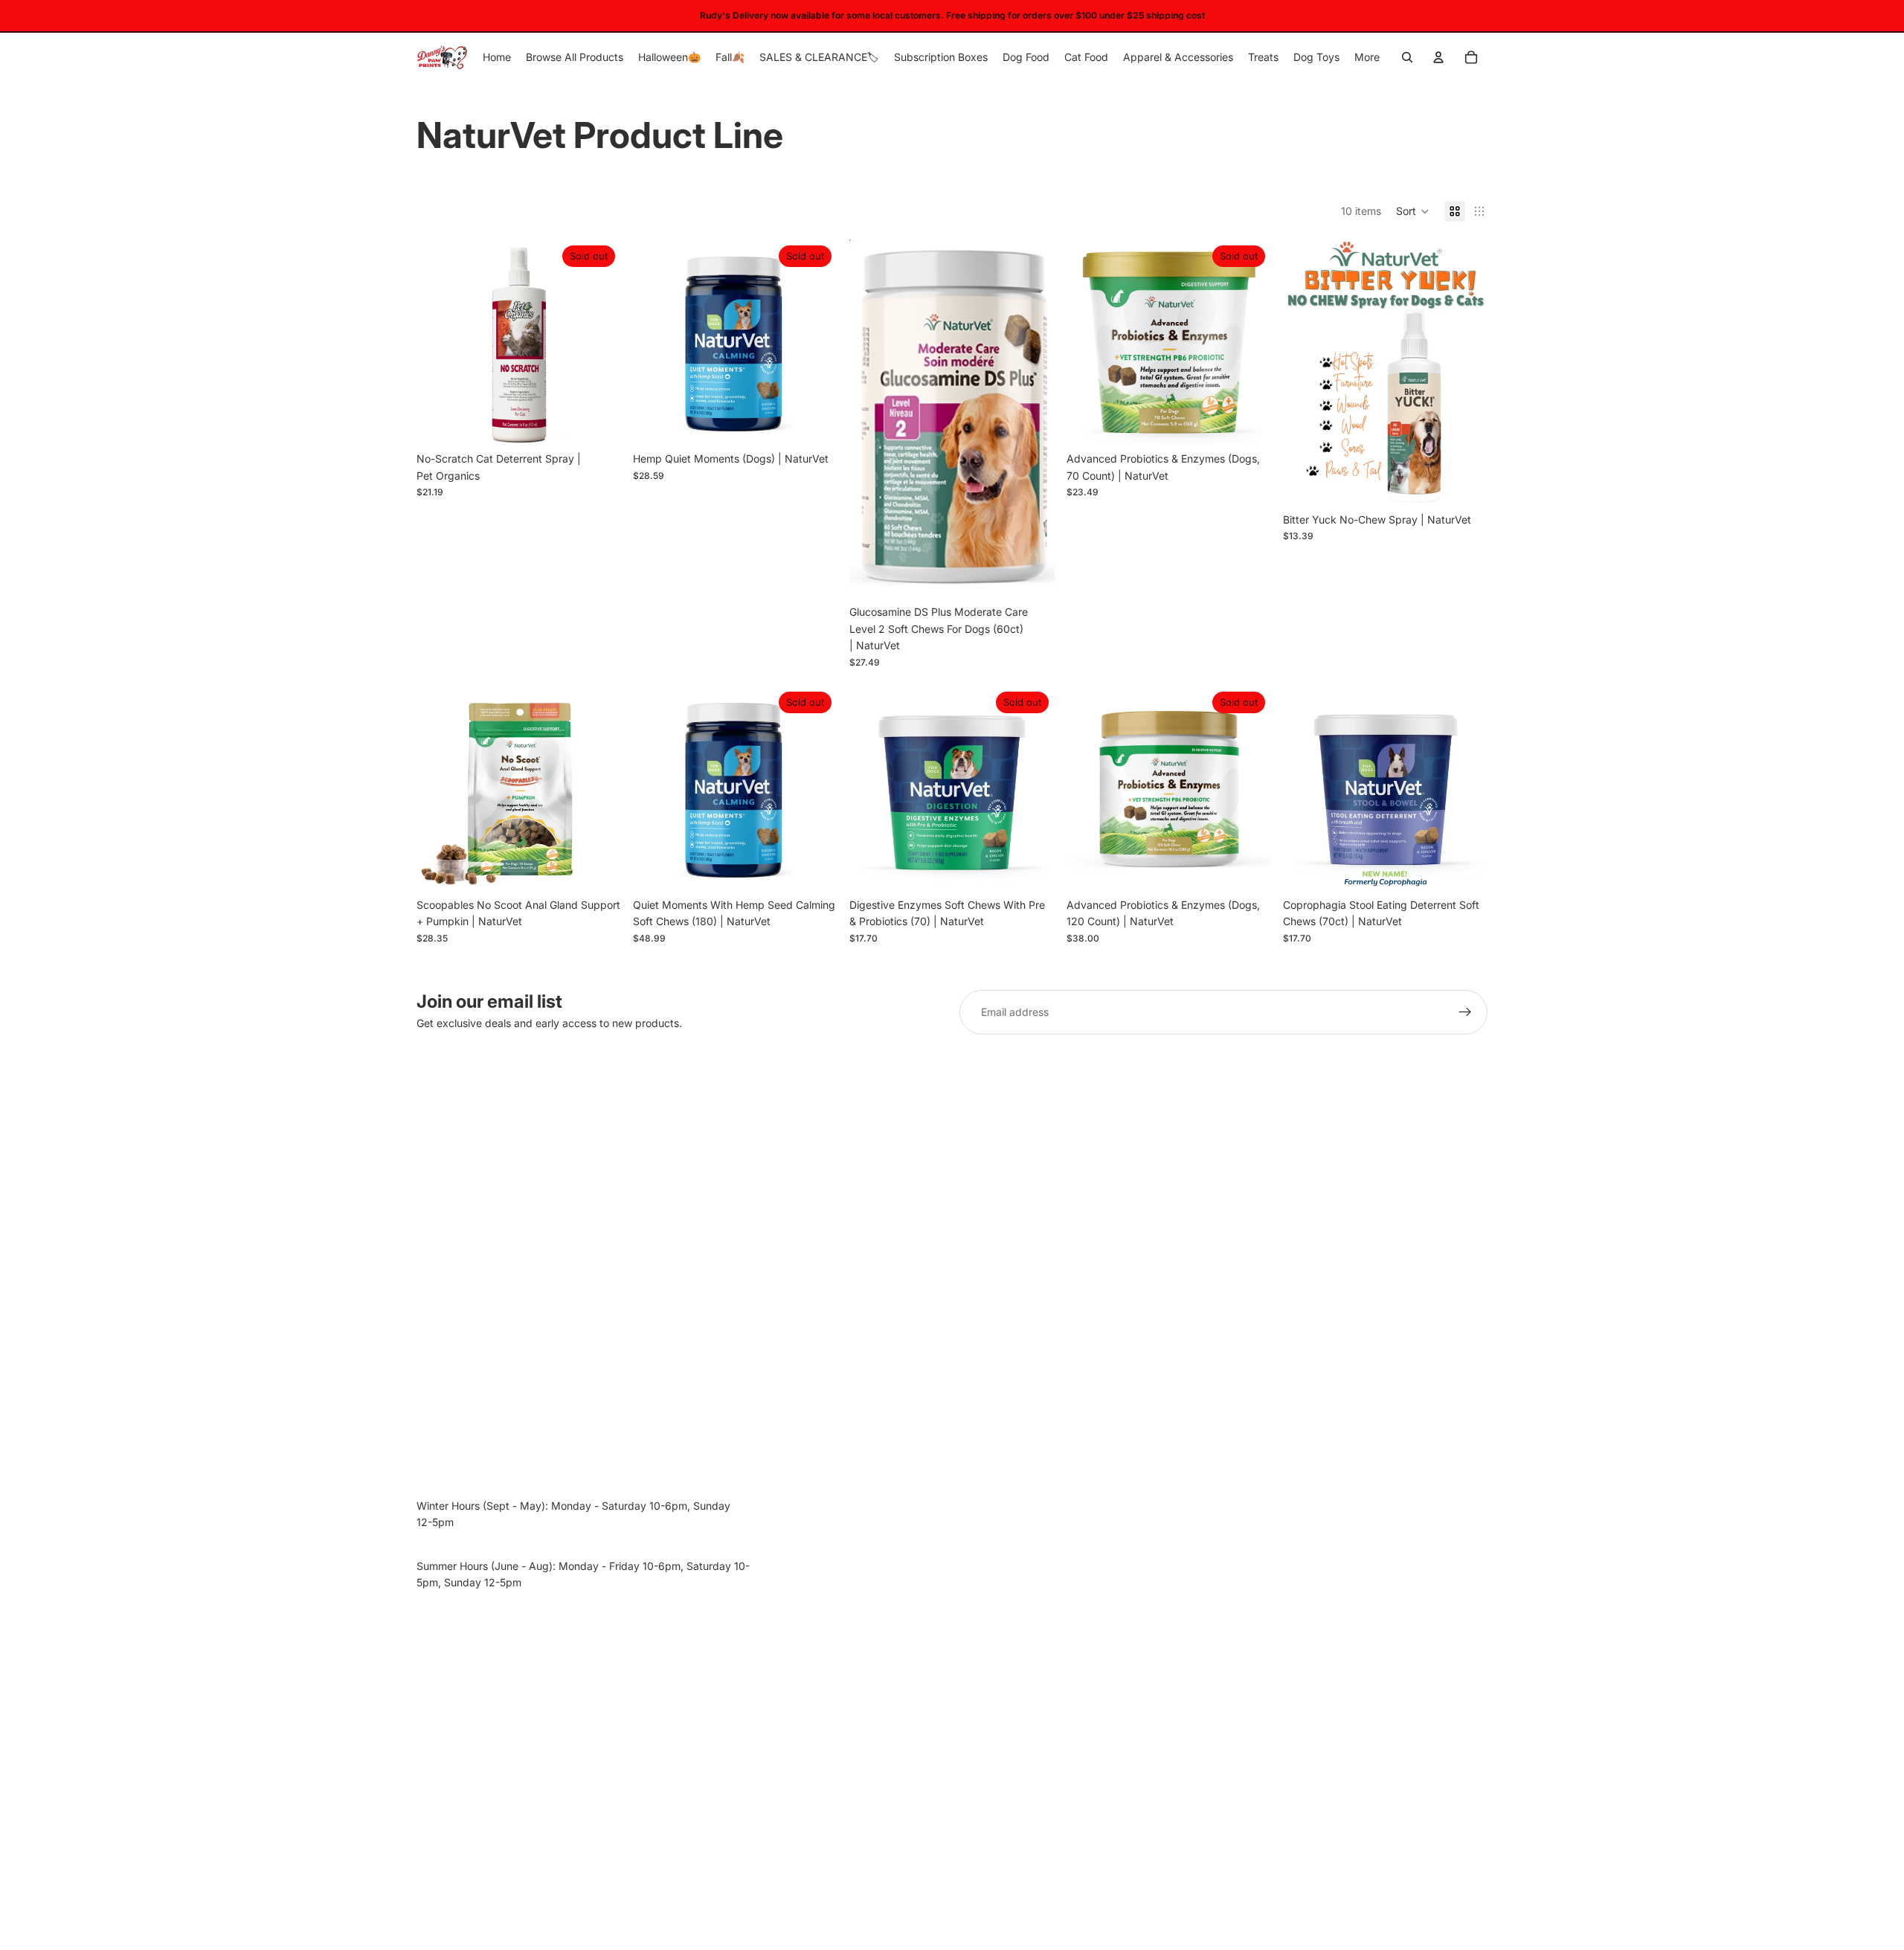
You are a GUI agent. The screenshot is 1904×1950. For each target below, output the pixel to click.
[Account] (1438, 57)
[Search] (1407, 57)
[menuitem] (1367, 57)
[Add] (1032, 576)
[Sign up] (1465, 1012)
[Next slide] (815, 342)
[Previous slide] (655, 342)
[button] (1413, 211)
